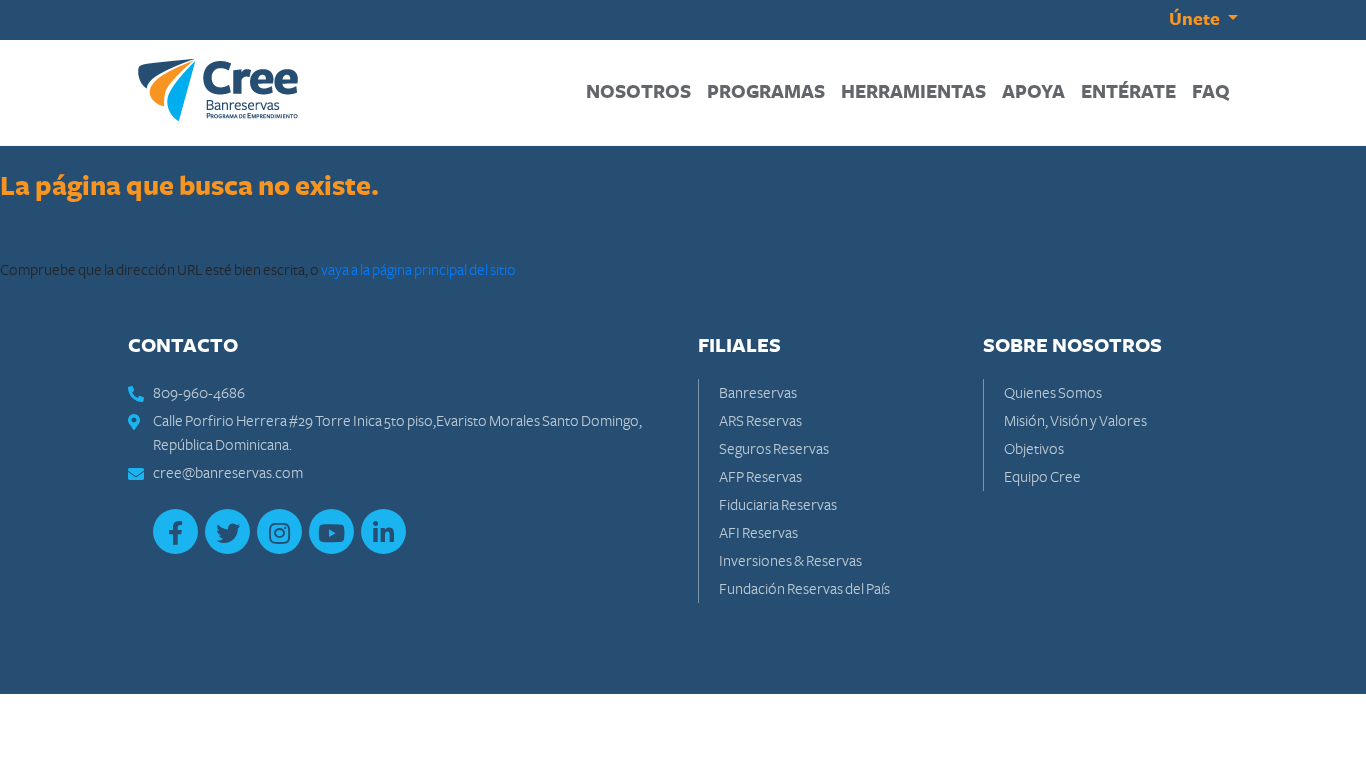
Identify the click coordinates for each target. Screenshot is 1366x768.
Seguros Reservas (774, 449)
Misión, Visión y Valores (1075, 421)
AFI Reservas (758, 533)
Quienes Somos (1053, 393)
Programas (770, 92)
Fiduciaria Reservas (778, 505)
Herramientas (917, 92)
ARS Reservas (760, 421)
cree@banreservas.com (228, 473)
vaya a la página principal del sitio (418, 270)
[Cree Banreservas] (218, 89)
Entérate (1132, 92)
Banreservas (758, 393)
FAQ (1215, 92)
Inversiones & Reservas (790, 561)
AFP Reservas (760, 477)
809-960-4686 (199, 393)
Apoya (1037, 92)
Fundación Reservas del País (804, 589)
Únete (1196, 20)
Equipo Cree (1042, 477)
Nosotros (642, 92)
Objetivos (1034, 449)
